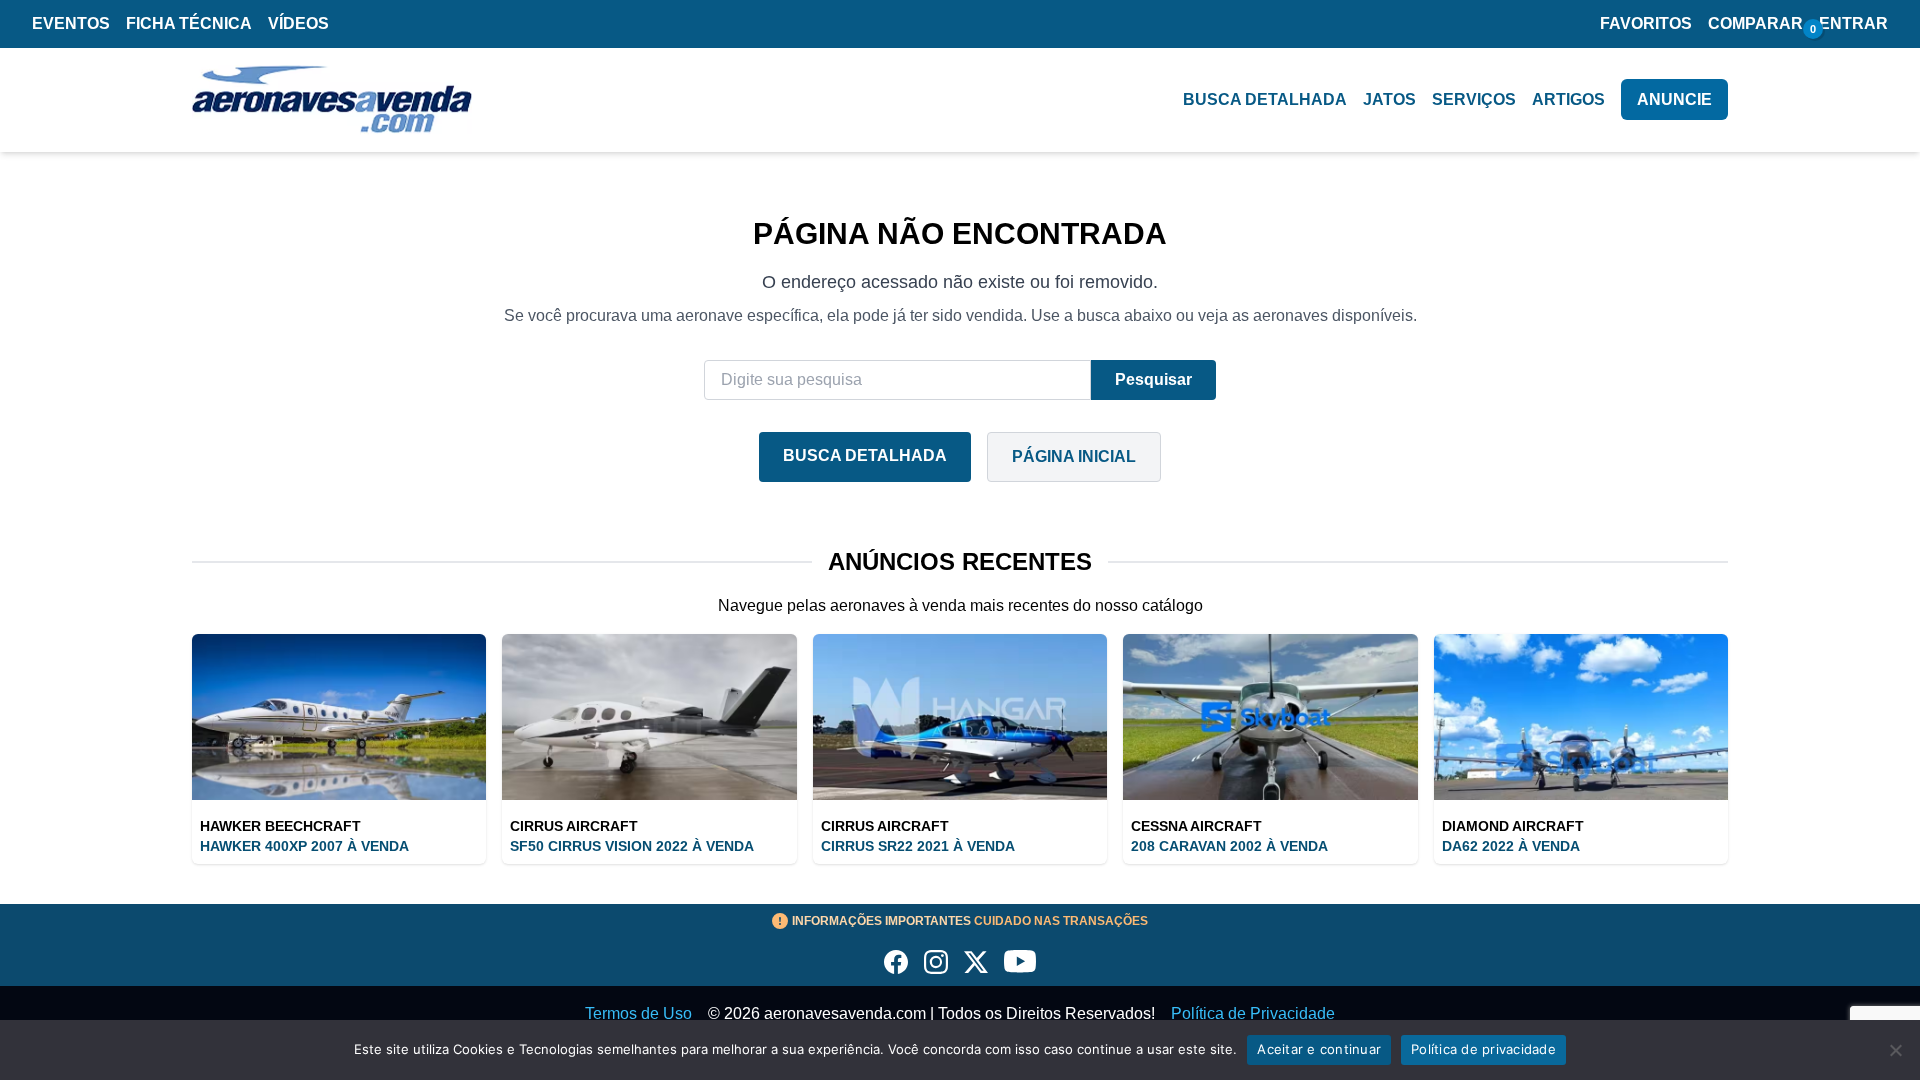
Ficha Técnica (189, 23)
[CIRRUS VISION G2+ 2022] (649, 717)
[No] (1895, 1050)
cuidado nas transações (970, 921)
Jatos (1389, 99)
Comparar (1755, 23)
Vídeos (298, 23)
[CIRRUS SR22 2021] (960, 717)
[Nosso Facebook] (896, 962)
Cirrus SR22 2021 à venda (918, 846)
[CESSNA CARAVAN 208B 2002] (1270, 717)
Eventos (71, 23)
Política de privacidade (1483, 1049)
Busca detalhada (1265, 99)
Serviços (1474, 99)
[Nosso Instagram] (936, 962)
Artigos (1568, 99)
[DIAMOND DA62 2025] (1581, 717)
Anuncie (1674, 99)
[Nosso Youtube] (1020, 962)
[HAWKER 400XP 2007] (339, 717)
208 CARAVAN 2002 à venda (1229, 846)
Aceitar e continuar (1319, 1049)
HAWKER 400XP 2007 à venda (304, 846)
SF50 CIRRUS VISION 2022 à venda (632, 846)
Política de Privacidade (1253, 1013)
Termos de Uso (638, 1013)
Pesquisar (1153, 379)
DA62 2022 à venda (1511, 846)
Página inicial (1074, 456)
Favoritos (1646, 23)
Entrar (1853, 23)
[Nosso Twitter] (976, 962)
